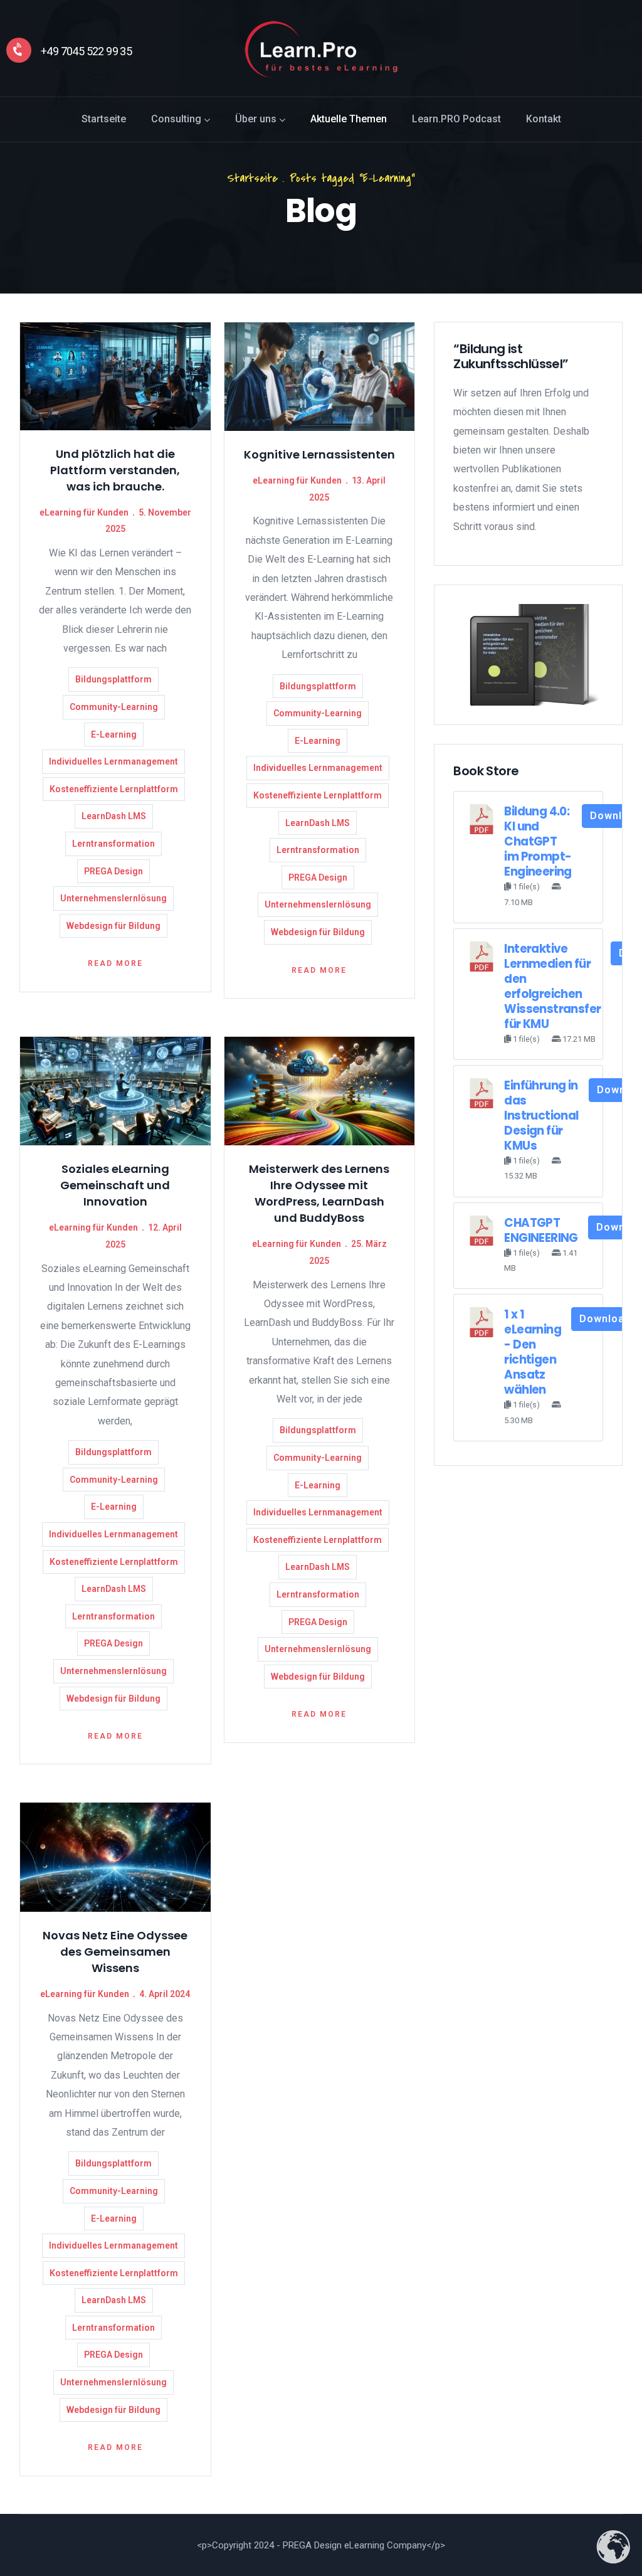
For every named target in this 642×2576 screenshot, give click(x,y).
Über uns (256, 119)
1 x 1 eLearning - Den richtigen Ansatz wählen (533, 1352)
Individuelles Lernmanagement (113, 761)
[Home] (321, 50)
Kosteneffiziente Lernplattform (114, 789)
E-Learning (114, 734)
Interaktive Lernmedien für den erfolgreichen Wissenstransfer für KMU (552, 986)
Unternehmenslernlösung (113, 898)
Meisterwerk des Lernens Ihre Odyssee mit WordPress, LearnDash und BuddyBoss (319, 1193)
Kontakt (544, 119)
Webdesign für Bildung (113, 926)
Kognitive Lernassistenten (319, 454)
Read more (115, 963)
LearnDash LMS (114, 816)
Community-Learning (114, 707)
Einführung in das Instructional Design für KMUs (541, 1116)
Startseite (104, 119)
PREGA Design (113, 871)
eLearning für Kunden (84, 512)
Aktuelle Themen (349, 119)
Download (605, 1319)
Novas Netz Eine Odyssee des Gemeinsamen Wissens (115, 1952)
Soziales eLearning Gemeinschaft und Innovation (115, 1185)
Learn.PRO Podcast (456, 119)
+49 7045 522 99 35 (86, 51)
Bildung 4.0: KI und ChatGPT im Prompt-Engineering (538, 841)
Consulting (176, 119)
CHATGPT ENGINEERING (541, 1230)
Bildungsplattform (113, 679)
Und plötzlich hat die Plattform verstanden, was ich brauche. (115, 470)
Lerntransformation (113, 844)
